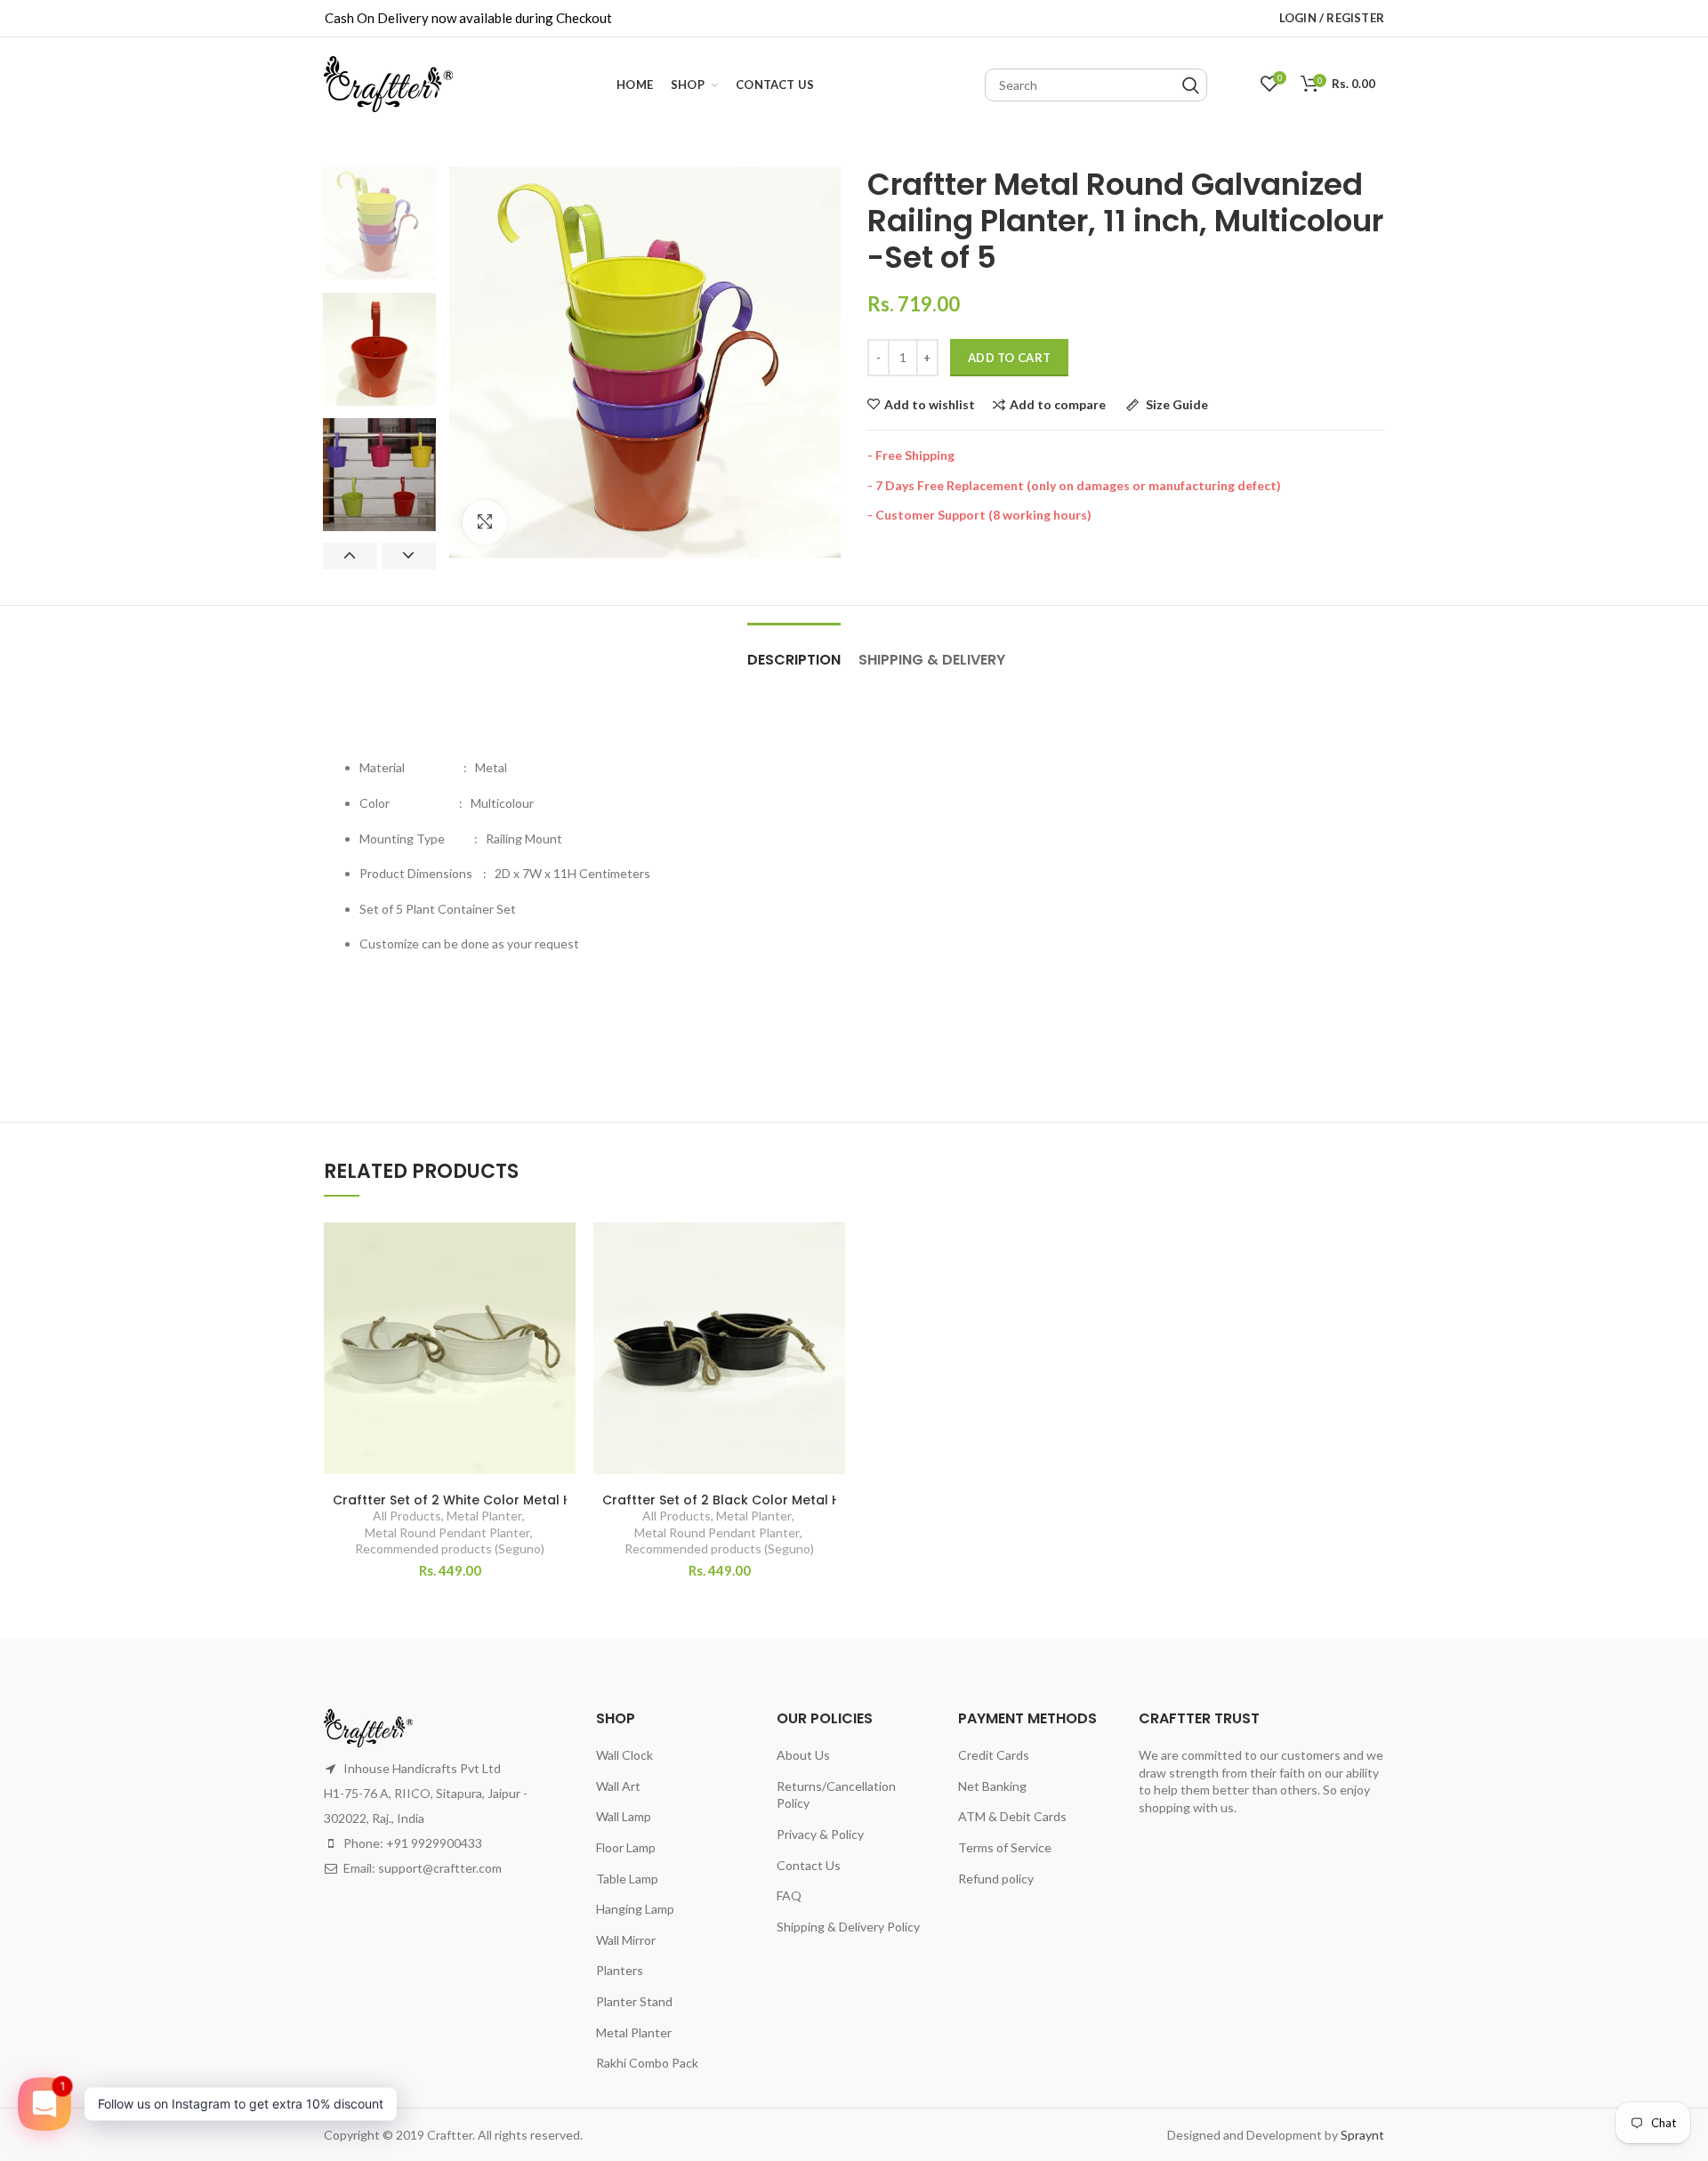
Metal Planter (484, 1516)
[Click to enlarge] (485, 522)
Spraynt (1362, 2135)
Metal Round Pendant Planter (447, 1532)
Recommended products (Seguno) (450, 1548)
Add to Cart (1009, 358)
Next (409, 556)
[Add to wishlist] (562, 1251)
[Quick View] (562, 1331)
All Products (407, 1516)
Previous (350, 556)
